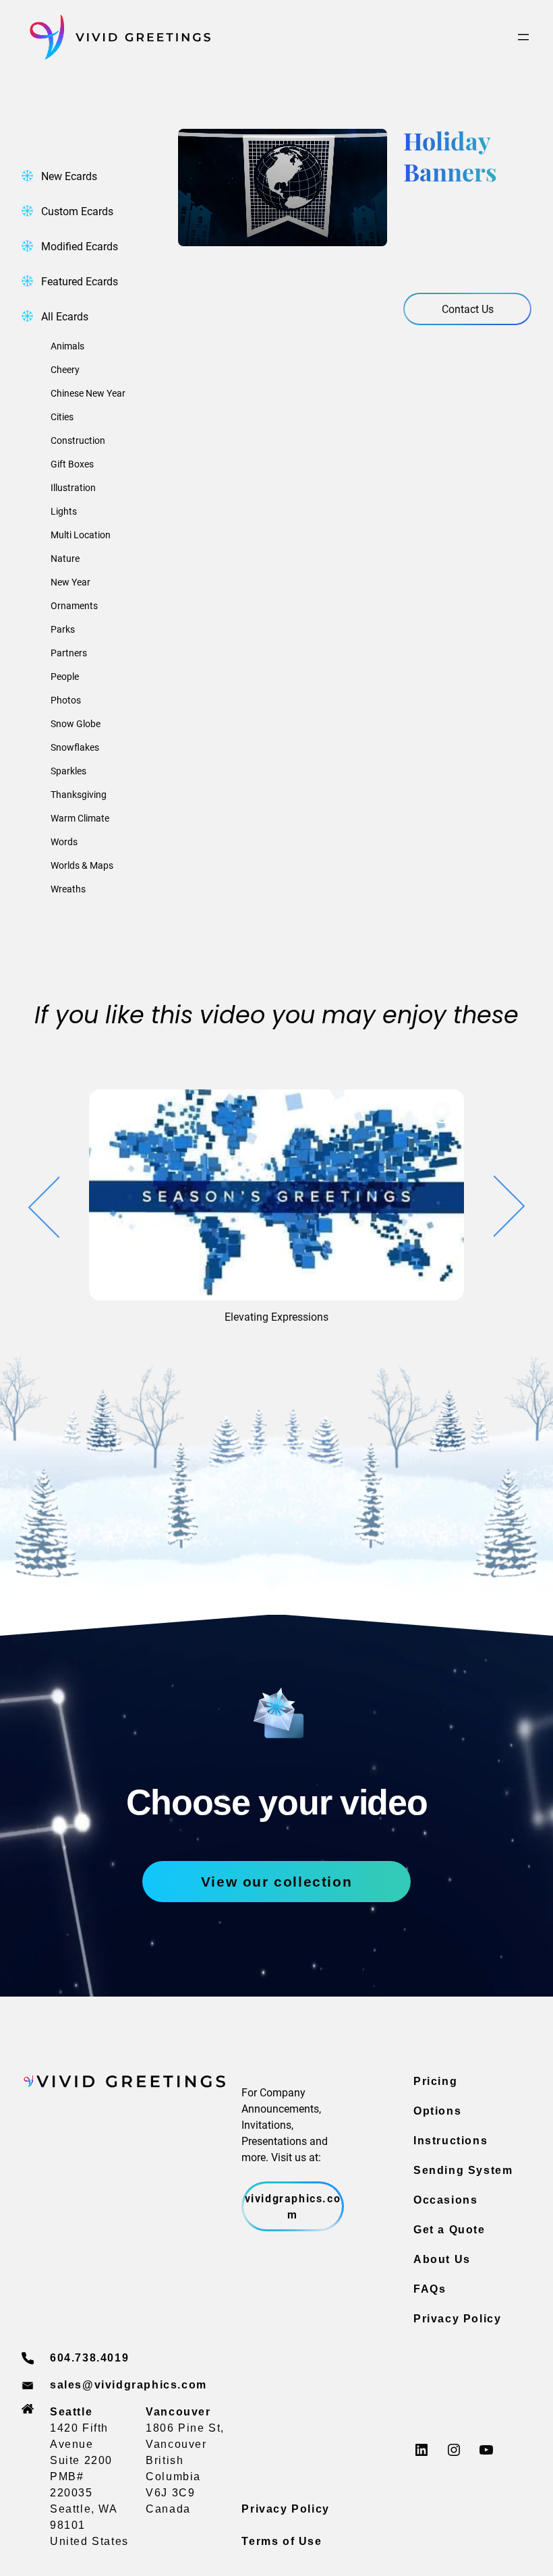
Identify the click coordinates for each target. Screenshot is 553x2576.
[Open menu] (523, 37)
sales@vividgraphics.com (128, 2385)
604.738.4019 (89, 2358)
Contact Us (468, 309)
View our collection (276, 1882)
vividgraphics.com (293, 2206)
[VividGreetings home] (116, 37)
